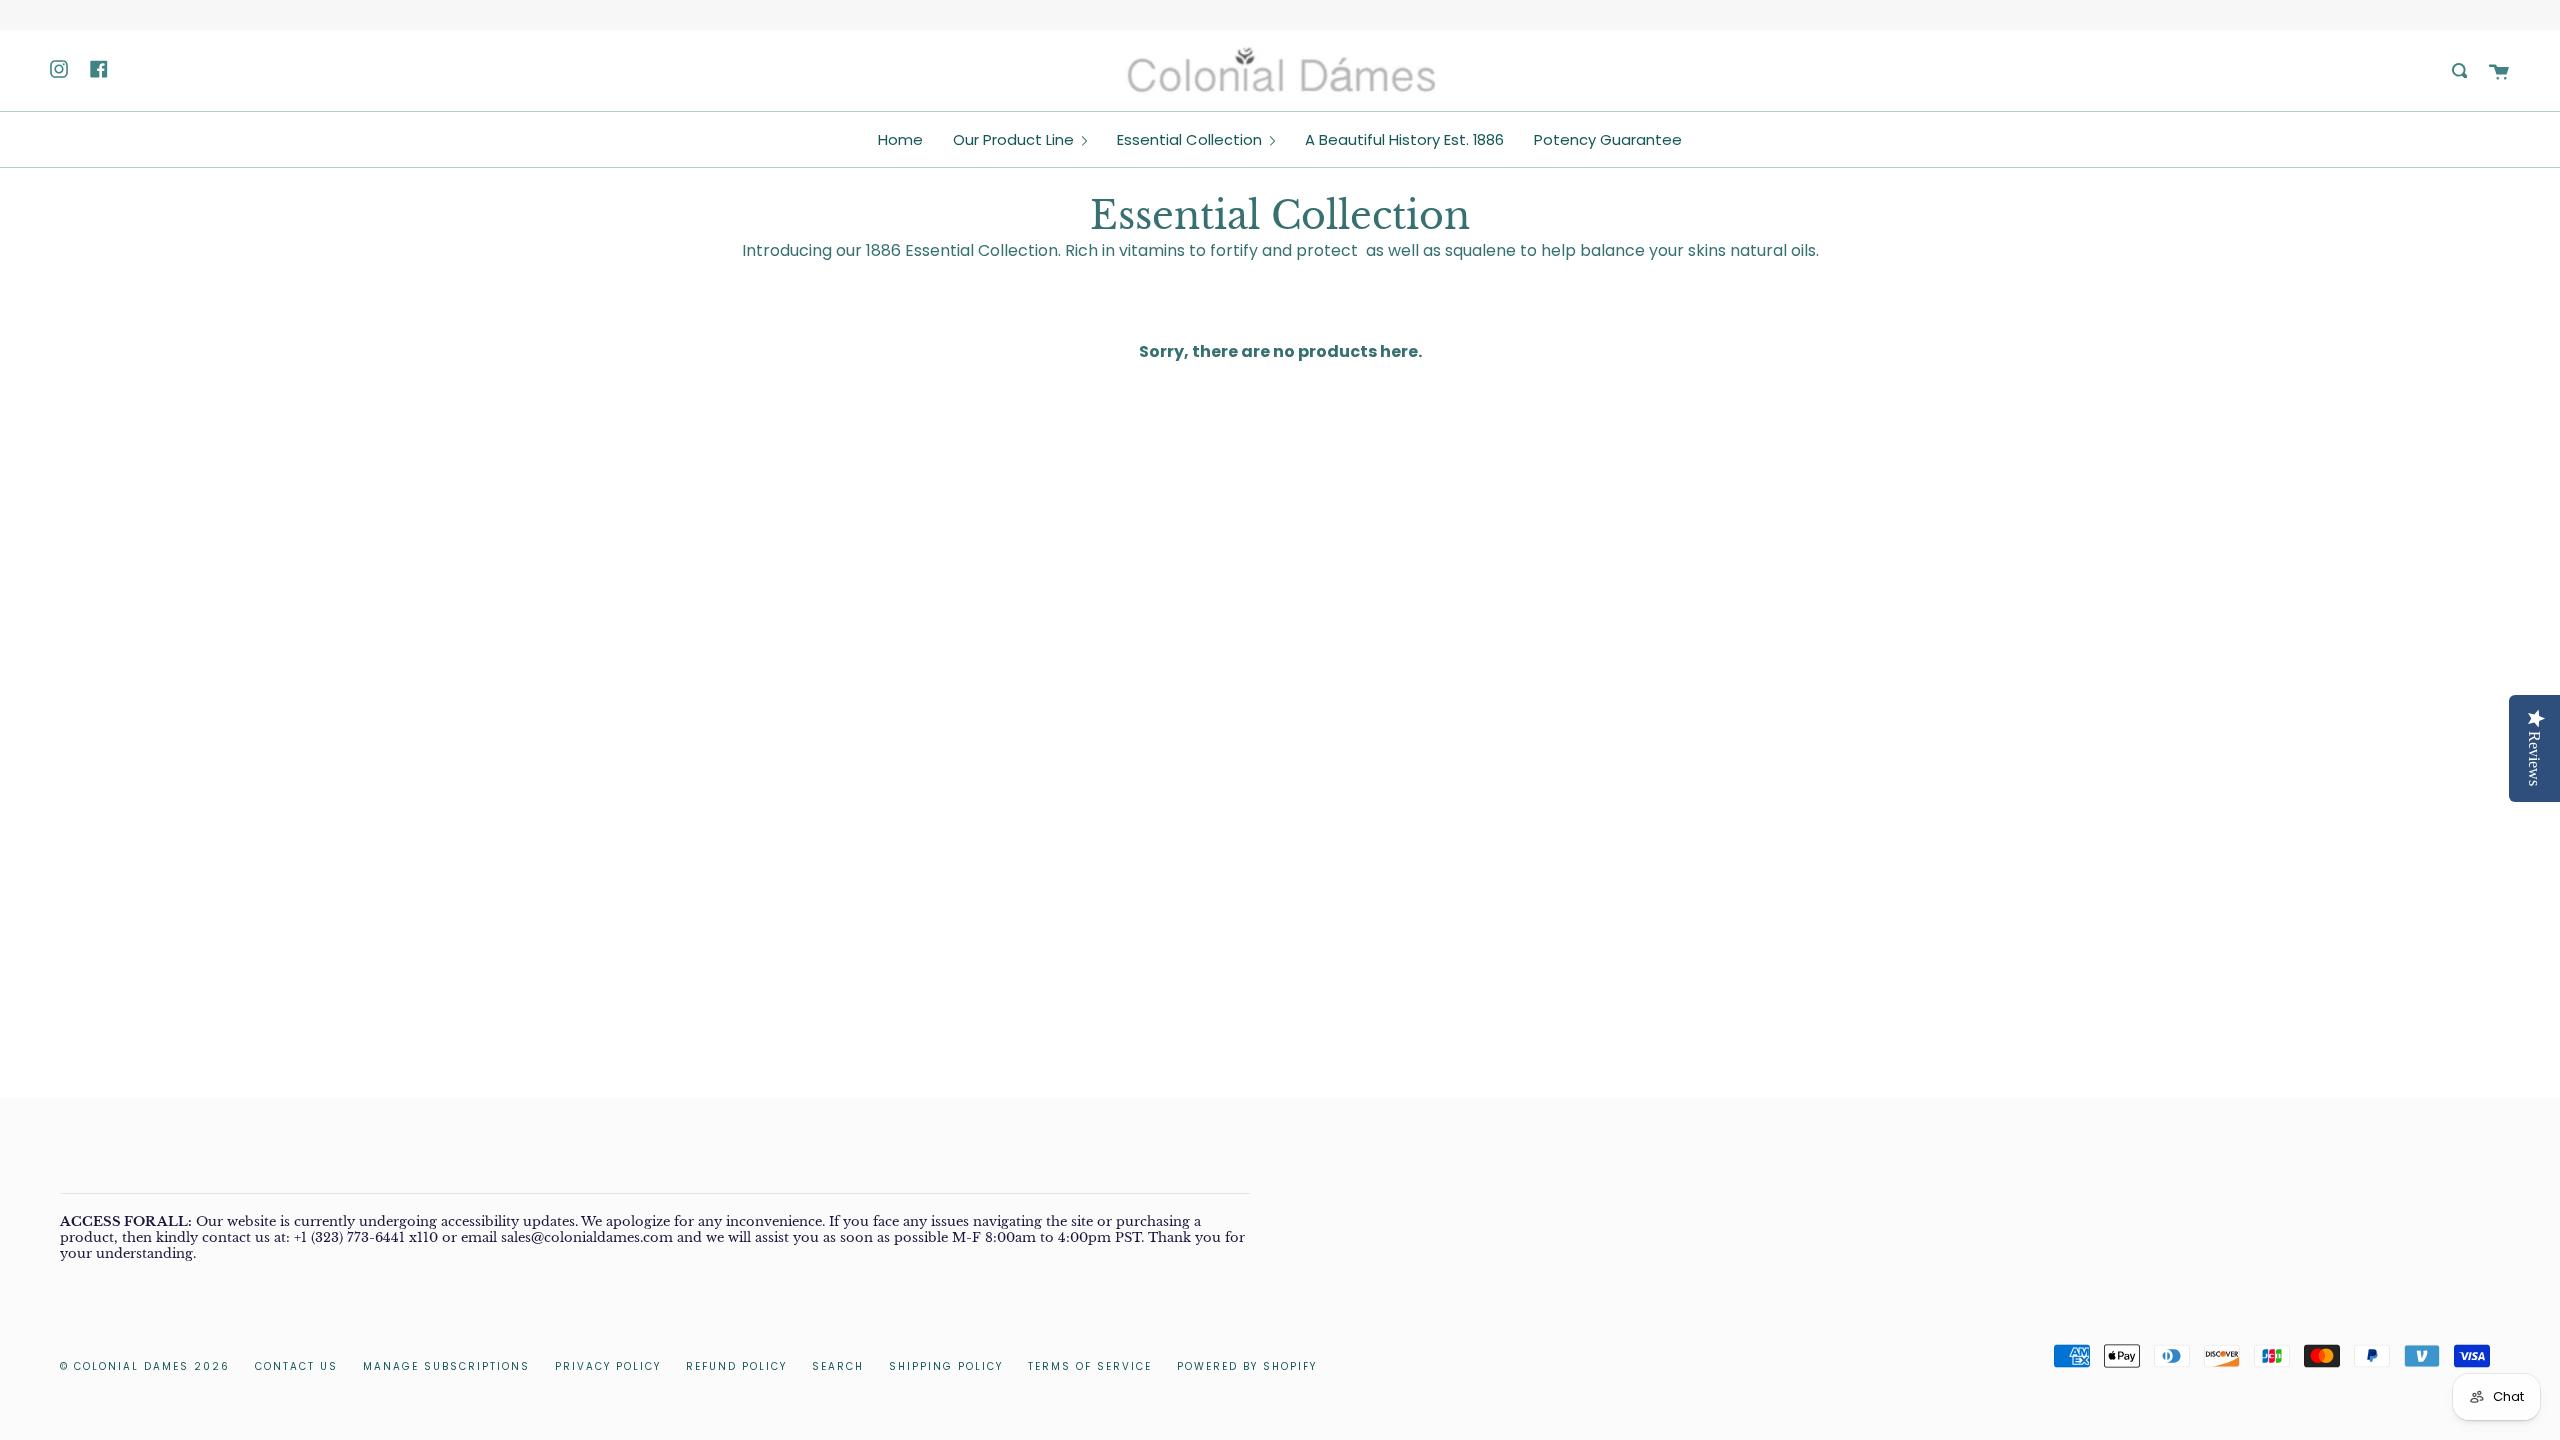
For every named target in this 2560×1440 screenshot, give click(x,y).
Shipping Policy (946, 1366)
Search (838, 1366)
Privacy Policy (608, 1366)
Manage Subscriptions (446, 1366)
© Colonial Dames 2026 (145, 1366)
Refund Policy (736, 1366)
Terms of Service (1090, 1366)
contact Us (296, 1366)
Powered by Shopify (1247, 1366)
